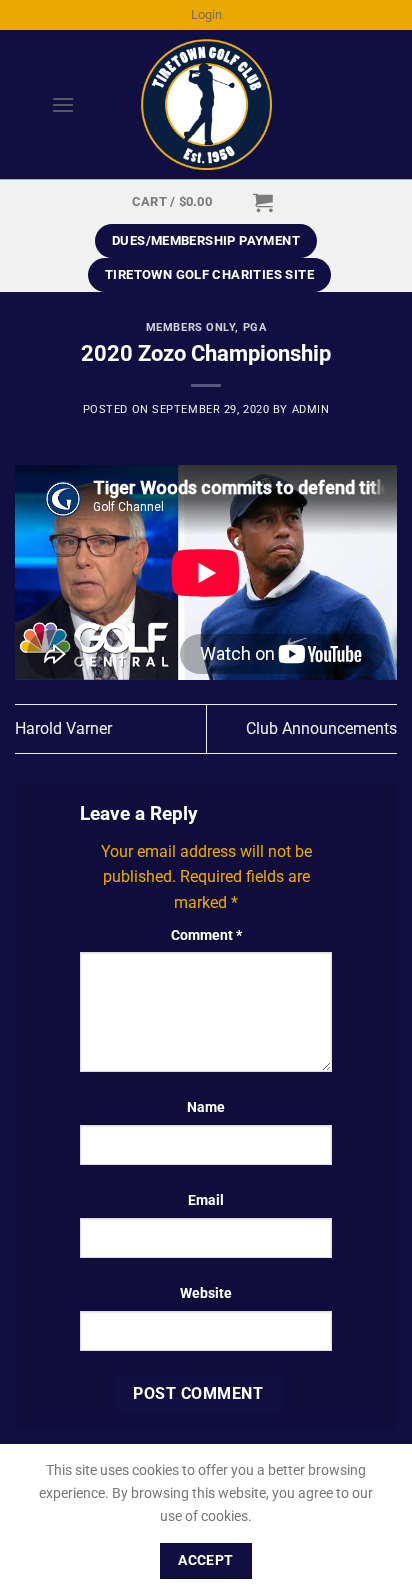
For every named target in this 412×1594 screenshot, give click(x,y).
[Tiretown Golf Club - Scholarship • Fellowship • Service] (206, 104)
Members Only (191, 327)
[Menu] (45, 104)
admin (311, 409)
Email (206, 1200)
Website (206, 1293)
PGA (255, 327)
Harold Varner (63, 728)
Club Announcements (321, 728)
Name (206, 1107)
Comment (206, 935)
